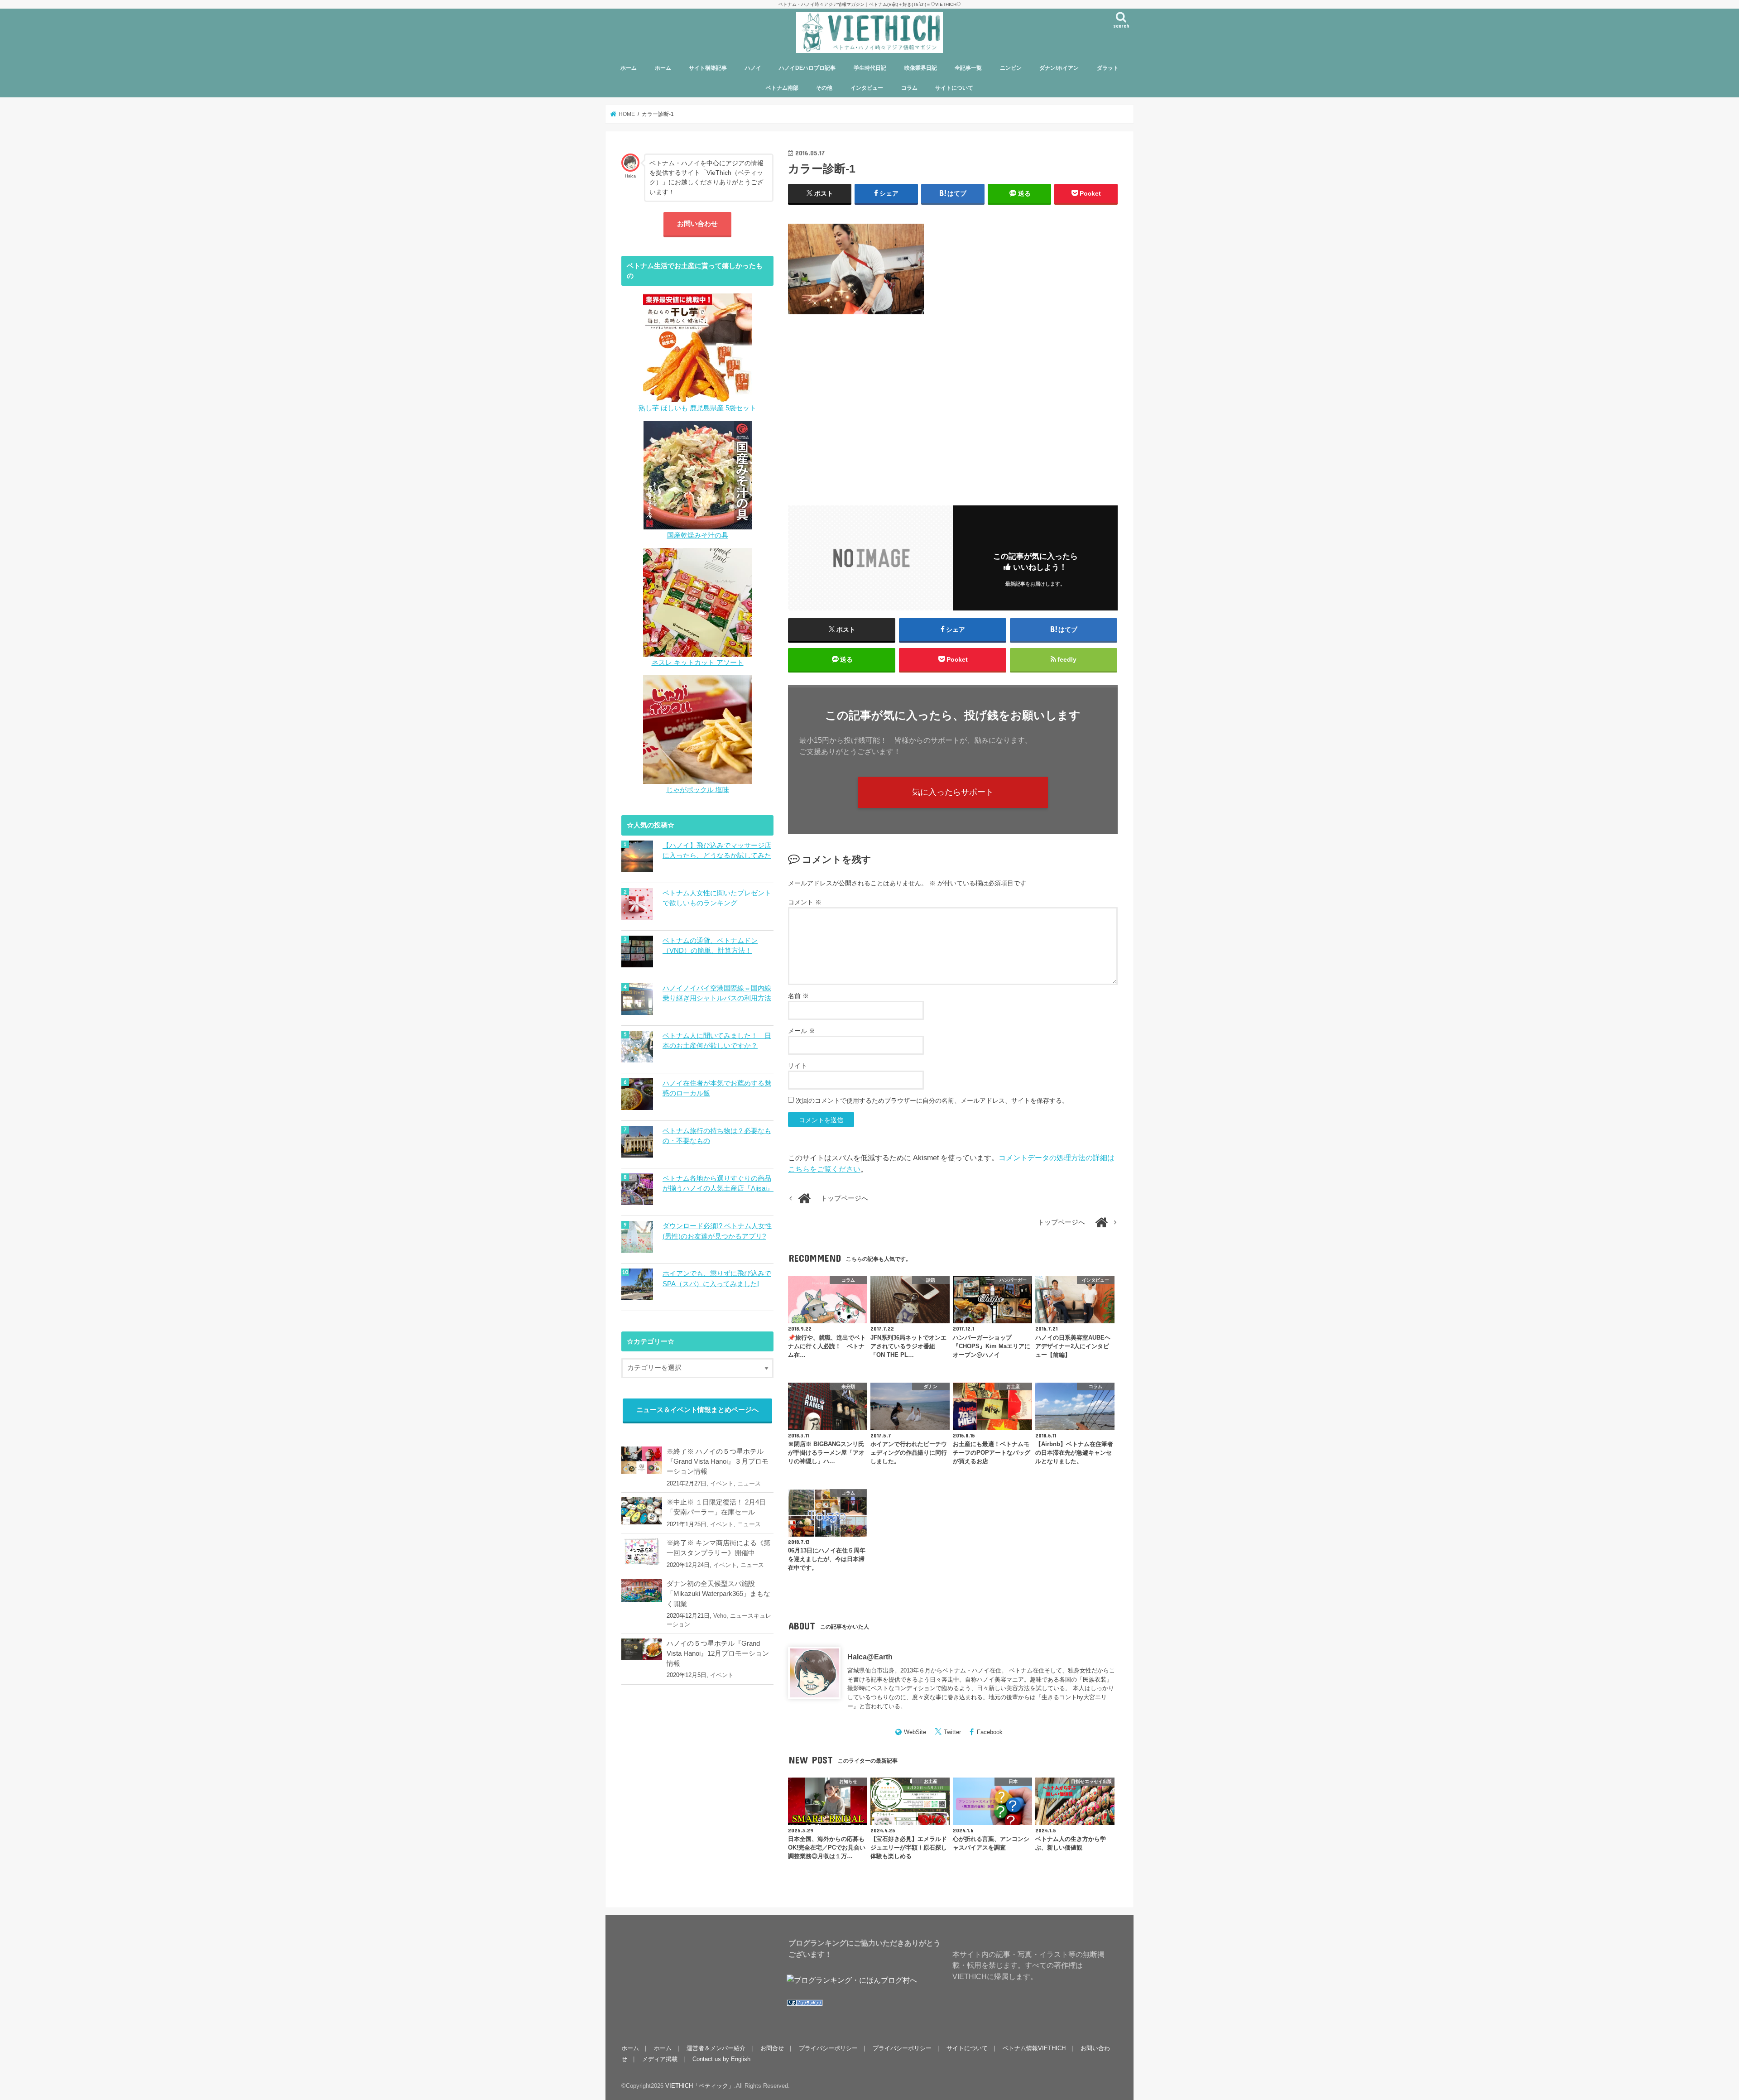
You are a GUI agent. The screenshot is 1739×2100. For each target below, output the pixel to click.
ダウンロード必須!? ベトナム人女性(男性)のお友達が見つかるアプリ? (717, 1231)
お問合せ (772, 2048)
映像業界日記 (921, 68)
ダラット (1108, 68)
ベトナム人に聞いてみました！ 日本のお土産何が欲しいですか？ (717, 1041)
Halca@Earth (870, 1657)
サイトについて (954, 88)
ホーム (629, 68)
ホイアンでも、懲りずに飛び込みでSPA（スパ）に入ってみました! (717, 1278)
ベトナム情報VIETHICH (1034, 2048)
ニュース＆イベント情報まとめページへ (697, 1410)
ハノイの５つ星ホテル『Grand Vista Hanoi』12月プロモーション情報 (718, 1653)
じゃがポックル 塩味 (698, 790)
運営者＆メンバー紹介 (716, 2048)
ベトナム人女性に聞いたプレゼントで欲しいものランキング (717, 898)
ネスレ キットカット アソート (698, 663)
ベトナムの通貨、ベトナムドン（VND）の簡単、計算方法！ (710, 946)
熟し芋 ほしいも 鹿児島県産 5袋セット (697, 408)
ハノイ (753, 68)
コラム (909, 88)
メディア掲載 (660, 2059)
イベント (722, 1483)
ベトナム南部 (782, 88)
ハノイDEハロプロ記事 (807, 68)
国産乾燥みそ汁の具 (698, 535)
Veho (720, 1616)
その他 (824, 88)
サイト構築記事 (708, 68)
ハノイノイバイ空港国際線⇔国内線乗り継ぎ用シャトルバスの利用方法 (717, 993)
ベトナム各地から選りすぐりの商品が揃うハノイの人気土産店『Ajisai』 (718, 1183)
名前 (798, 996)
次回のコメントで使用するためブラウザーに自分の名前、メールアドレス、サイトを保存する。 (932, 1100)
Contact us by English (721, 2059)
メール (802, 1031)
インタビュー (867, 88)
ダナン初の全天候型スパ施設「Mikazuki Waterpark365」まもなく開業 (718, 1594)
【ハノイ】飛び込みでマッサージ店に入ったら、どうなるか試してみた (717, 851)
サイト (797, 1066)
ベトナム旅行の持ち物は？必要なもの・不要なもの (717, 1136)
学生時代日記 (870, 68)
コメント (805, 902)
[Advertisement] (953, 404)
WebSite (915, 1732)
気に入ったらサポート (953, 792)
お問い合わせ (697, 224)
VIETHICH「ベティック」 (700, 2086)
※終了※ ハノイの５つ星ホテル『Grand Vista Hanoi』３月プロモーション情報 (718, 1461)
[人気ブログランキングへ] (805, 2006)
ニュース (749, 1483)
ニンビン (1011, 68)
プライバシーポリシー (828, 2048)
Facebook (990, 1732)
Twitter (952, 1732)
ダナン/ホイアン (1059, 68)
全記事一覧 (968, 68)
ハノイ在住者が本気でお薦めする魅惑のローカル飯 (717, 1088)
